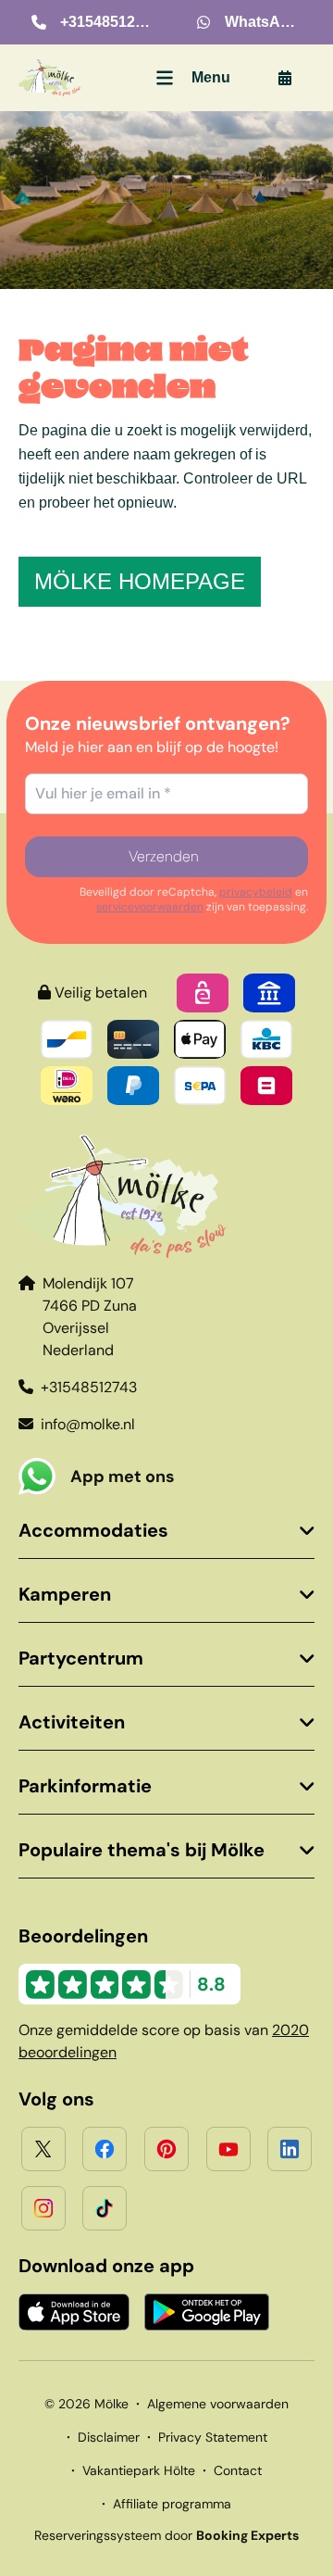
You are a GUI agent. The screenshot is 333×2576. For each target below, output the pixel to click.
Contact (238, 2470)
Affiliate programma (172, 2504)
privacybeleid (256, 892)
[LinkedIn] (290, 2149)
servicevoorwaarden (150, 907)
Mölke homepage (140, 581)
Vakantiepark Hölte (139, 2470)
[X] (43, 2149)
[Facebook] (105, 2149)
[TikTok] (105, 2208)
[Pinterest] (166, 2149)
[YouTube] (228, 2149)
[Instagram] (43, 2208)
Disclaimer (109, 2437)
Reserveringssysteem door (166, 2535)
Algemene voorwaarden (218, 2404)
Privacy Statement (213, 2437)
